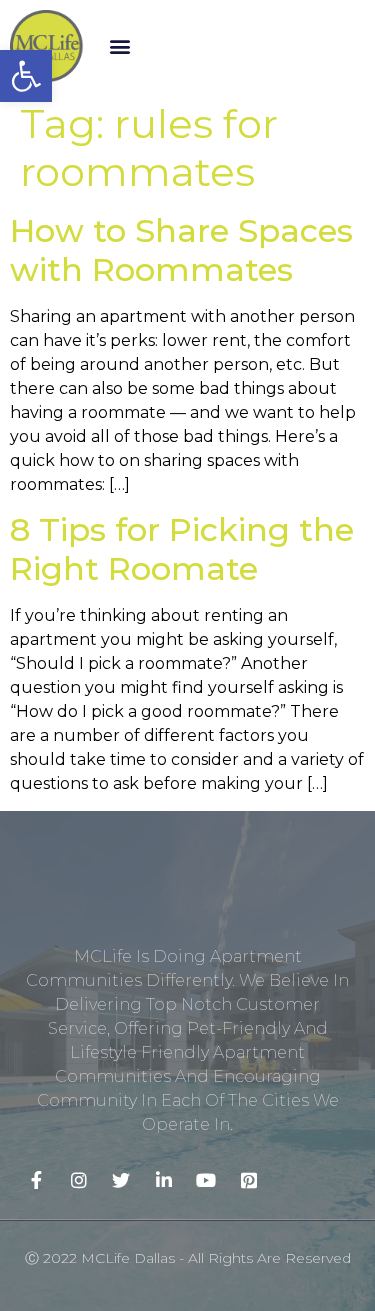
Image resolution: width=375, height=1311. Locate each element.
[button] (120, 46)
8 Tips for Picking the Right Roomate (182, 548)
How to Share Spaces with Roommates (181, 249)
